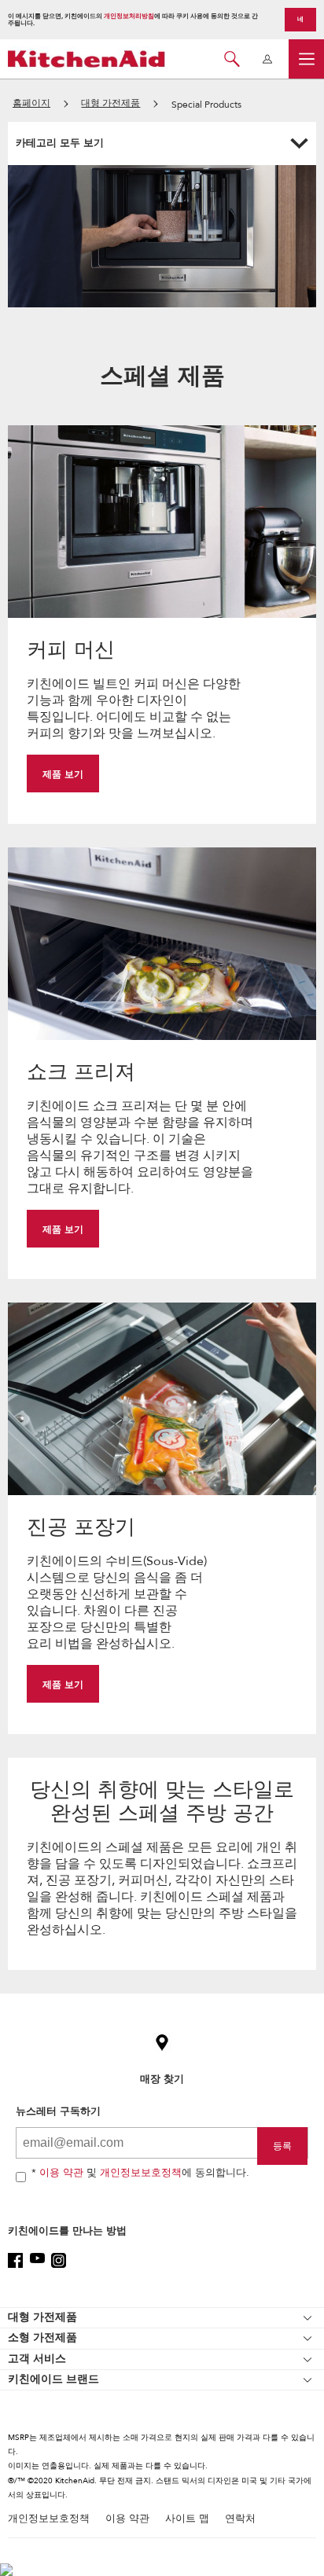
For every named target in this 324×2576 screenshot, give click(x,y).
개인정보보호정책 (141, 2173)
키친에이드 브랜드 (53, 2379)
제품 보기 (63, 774)
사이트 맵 (187, 2519)
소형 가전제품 (42, 2337)
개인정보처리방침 (129, 16)
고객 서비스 (37, 2359)
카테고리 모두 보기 (60, 143)
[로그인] (267, 59)
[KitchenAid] (87, 59)
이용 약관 (61, 2173)
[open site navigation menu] (306, 59)
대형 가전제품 (42, 2317)
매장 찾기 (162, 2079)
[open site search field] (232, 59)
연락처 (240, 2519)
